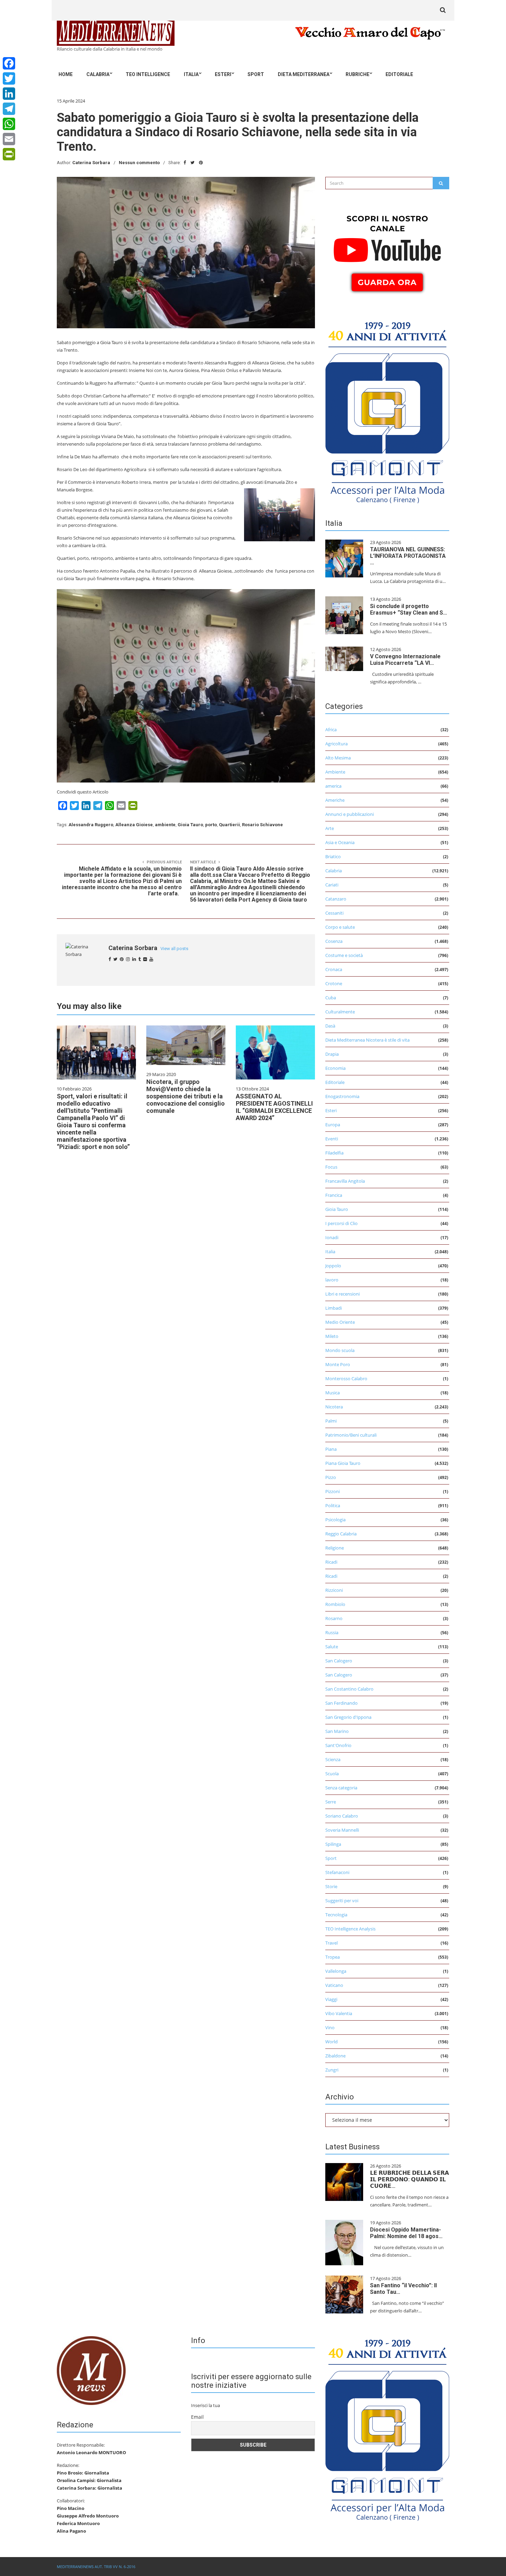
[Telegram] (9, 109)
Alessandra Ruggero (91, 825)
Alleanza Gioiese (134, 825)
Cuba (331, 998)
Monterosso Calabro (346, 1379)
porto (211, 825)
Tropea (333, 1957)
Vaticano (334, 1985)
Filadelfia (334, 1153)
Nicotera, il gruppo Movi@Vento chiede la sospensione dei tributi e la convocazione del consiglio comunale (186, 1096)
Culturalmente (340, 1012)
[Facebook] (9, 63)
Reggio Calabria (341, 1534)
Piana (331, 1449)
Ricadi (331, 1562)
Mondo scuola (340, 1350)
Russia (332, 1632)
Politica (333, 1505)
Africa (331, 730)
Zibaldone (335, 2056)
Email (197, 2417)
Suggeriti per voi (342, 1901)
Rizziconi (334, 1590)
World (331, 2042)
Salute (332, 1647)
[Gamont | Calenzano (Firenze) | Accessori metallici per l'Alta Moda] (387, 411)
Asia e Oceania (340, 842)
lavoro (332, 1280)
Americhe (335, 800)
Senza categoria (341, 1788)
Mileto (332, 1336)
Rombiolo (335, 1604)
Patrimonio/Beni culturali (351, 1435)
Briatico (333, 856)
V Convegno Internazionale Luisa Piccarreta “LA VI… (405, 660)
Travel (331, 1943)
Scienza (333, 1759)
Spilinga (333, 1844)
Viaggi (331, 1999)
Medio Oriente (340, 1322)
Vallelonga (336, 1971)
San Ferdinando (341, 1703)
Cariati (332, 885)
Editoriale (399, 74)
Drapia (332, 1054)
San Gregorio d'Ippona (348, 1717)
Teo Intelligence (148, 74)
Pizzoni (333, 1491)
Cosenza (334, 941)
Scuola (332, 1774)
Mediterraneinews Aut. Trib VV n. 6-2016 (96, 2567)
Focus (331, 1167)
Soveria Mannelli (342, 1830)
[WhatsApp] (9, 124)
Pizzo (331, 1477)
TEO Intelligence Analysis (350, 1929)
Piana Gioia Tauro (343, 1463)
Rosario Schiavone (262, 825)
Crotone (334, 983)
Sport (256, 74)
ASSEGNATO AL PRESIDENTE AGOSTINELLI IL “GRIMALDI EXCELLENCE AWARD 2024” (274, 1107)
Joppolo (333, 1266)
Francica (334, 1195)
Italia (191, 74)
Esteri (223, 74)
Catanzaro (336, 899)
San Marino (337, 1731)
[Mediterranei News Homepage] (91, 2370)
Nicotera (334, 1407)
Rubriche (357, 74)
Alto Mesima (338, 758)
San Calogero (339, 1661)
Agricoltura (336, 744)
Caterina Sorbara (91, 163)
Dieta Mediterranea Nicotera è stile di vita (367, 1040)
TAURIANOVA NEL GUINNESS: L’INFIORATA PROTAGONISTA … (408, 556)
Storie (331, 1886)
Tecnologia (336, 1915)
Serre (331, 1802)
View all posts (174, 949)
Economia (335, 1068)
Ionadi (332, 1237)
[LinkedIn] (9, 94)
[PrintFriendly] (9, 154)
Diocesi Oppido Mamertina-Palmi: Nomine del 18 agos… (406, 2233)
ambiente (165, 825)
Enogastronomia (342, 1096)
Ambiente (335, 772)
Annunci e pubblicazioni (350, 814)
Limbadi (334, 1308)
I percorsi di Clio (341, 1223)
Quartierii (229, 825)
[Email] (9, 139)
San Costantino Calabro (349, 1689)
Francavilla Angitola (345, 1181)
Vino (330, 2027)
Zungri (332, 2070)
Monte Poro (338, 1364)
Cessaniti (334, 913)
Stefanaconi (337, 1872)
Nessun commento (139, 163)
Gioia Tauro (190, 825)
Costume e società (344, 955)
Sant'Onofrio (338, 1745)
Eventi (332, 1139)
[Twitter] (9, 78)
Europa (333, 1125)
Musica (333, 1393)
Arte (330, 828)
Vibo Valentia (339, 2013)
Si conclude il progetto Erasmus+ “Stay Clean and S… (409, 609)
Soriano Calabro (342, 1816)
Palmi (331, 1421)
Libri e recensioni (342, 1294)
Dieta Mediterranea (304, 74)
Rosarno (334, 1618)
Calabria (98, 74)
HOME (66, 74)
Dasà (330, 1026)
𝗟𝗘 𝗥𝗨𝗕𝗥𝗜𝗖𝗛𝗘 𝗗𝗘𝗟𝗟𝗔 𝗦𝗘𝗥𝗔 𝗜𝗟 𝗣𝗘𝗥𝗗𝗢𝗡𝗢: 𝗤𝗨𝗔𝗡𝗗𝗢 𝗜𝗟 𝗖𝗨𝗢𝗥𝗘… (409, 2179)
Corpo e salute (340, 927)
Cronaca (334, 969)
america (333, 786)
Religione (335, 1548)
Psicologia (335, 1520)
